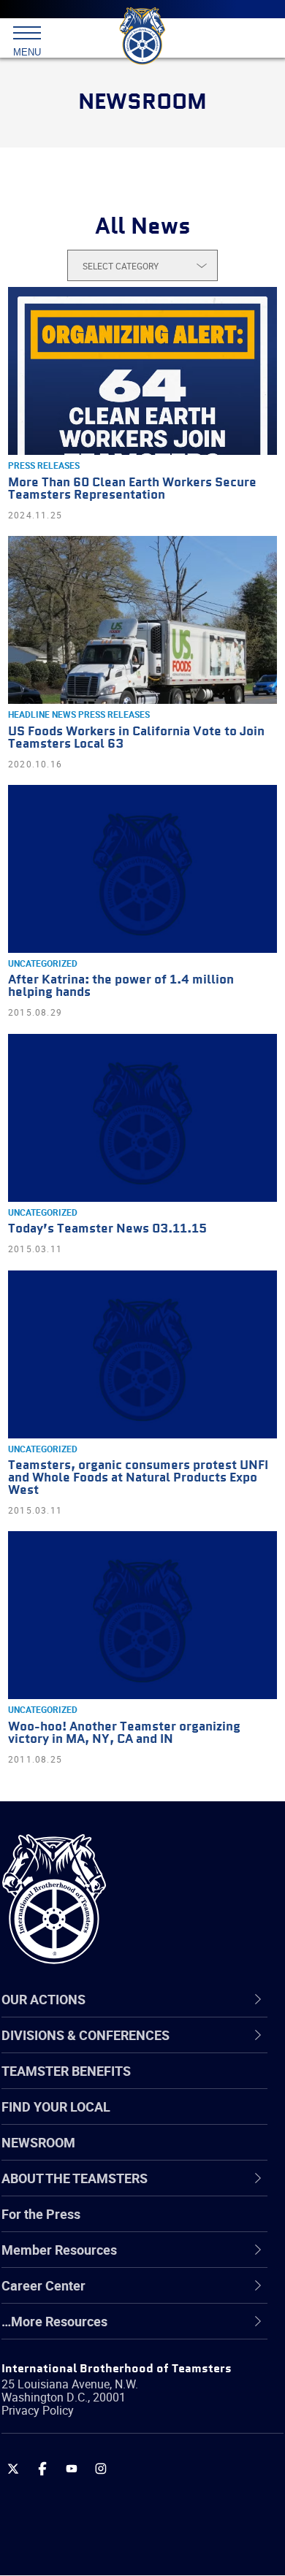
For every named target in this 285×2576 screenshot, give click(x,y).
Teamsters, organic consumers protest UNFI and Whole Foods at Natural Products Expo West (138, 1478)
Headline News (42, 714)
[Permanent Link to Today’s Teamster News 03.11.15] (142, 1118)
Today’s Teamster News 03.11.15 (107, 1229)
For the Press (41, 2214)
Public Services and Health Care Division (129, 2540)
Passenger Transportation (112, 2505)
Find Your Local (56, 2107)
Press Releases (44, 465)
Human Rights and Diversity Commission (117, 2365)
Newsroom (38, 2142)
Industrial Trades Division (109, 2400)
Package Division (86, 2470)
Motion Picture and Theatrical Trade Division (140, 2435)
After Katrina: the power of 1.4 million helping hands (121, 986)
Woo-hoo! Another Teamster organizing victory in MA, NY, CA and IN (124, 1733)
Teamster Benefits (66, 2071)
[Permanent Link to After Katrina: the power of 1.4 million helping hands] (142, 869)
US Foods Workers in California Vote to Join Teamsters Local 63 (136, 738)
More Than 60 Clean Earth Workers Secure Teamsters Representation (132, 489)
